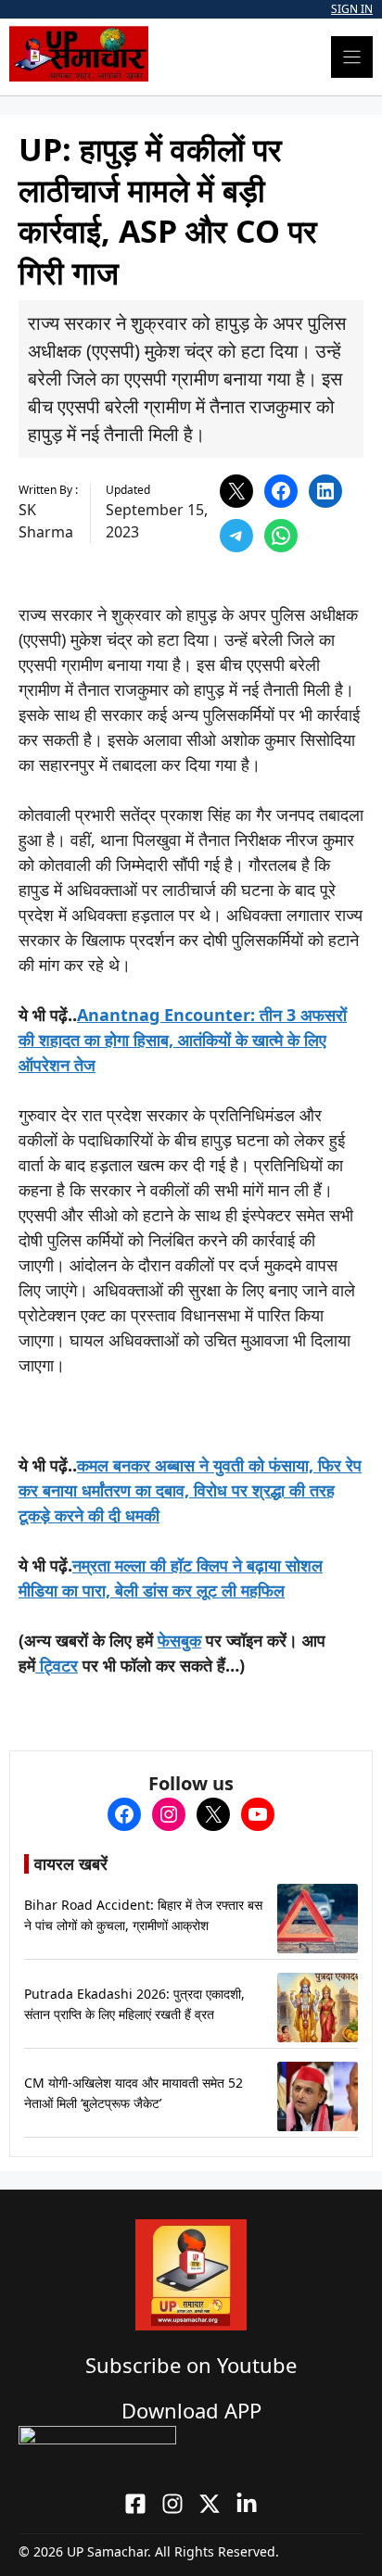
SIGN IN (352, 9)
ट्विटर (57, 1665)
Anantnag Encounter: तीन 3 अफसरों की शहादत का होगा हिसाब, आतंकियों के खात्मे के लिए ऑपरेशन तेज (183, 1040)
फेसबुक (179, 1640)
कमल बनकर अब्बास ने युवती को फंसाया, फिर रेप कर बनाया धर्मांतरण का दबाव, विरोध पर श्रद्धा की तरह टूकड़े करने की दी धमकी (190, 1490)
